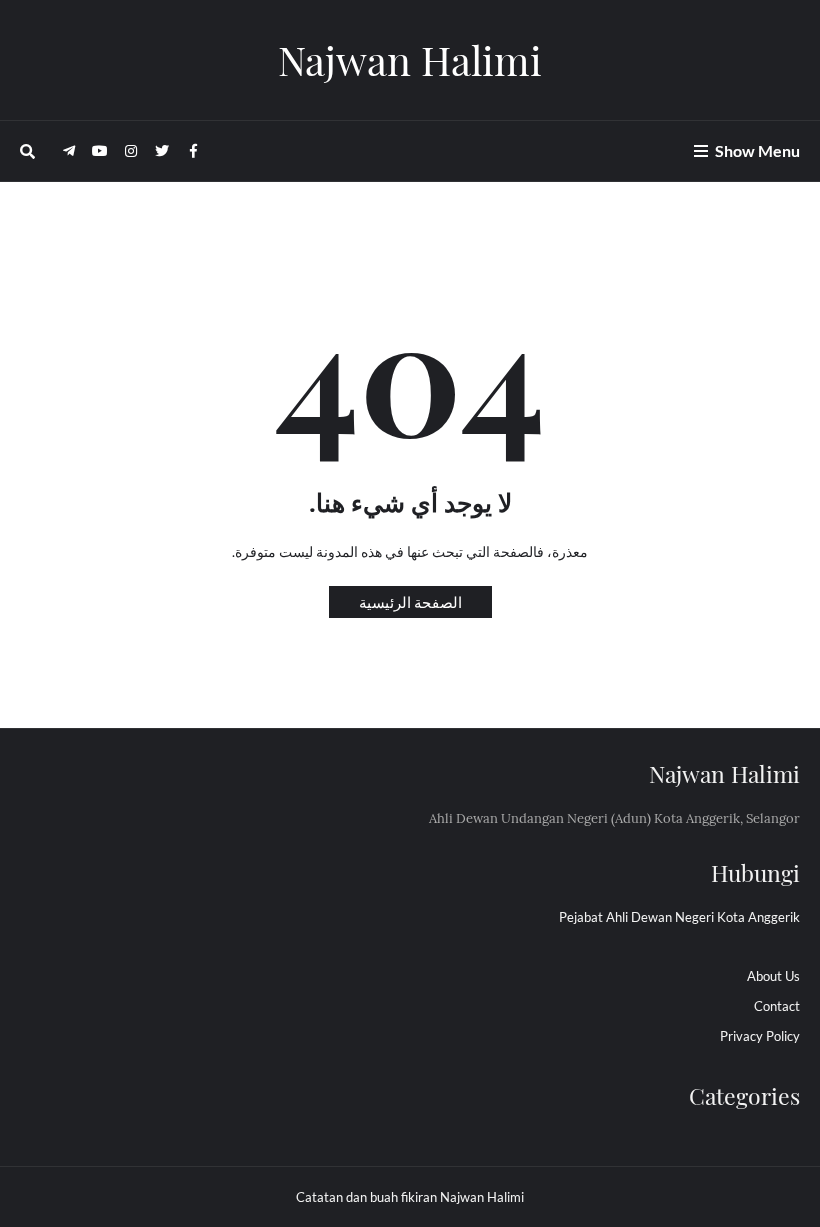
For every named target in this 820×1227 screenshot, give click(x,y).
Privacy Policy (760, 1036)
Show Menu (757, 150)
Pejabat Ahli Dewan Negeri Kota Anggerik (679, 917)
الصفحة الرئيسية (410, 602)
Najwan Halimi (410, 59)
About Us (773, 976)
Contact (777, 1006)
